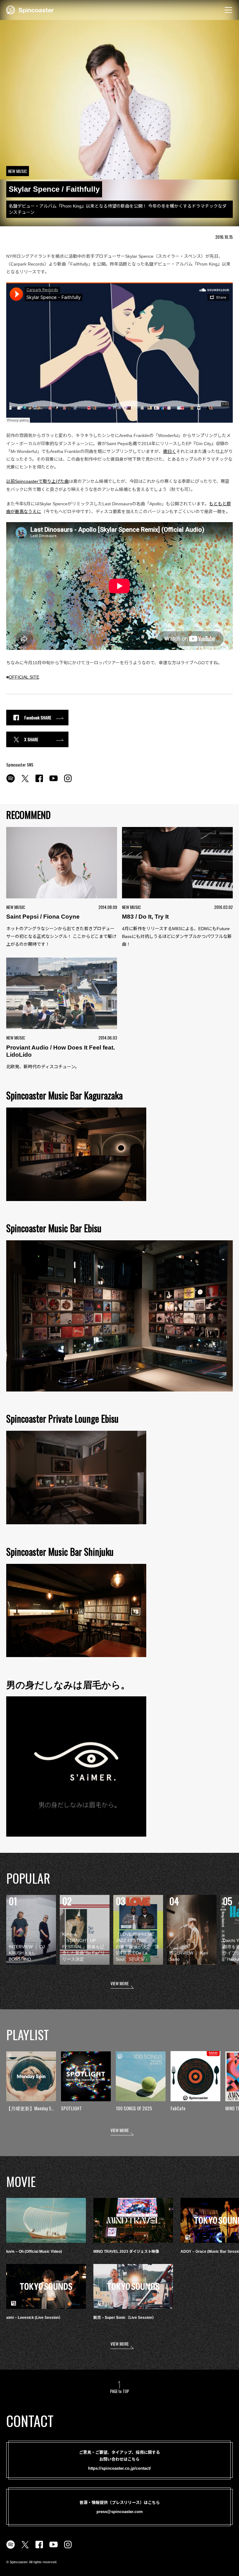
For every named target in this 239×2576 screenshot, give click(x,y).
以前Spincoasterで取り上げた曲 (37, 481)
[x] (25, 782)
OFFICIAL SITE (24, 677)
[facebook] (39, 782)
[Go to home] (30, 9)
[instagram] (68, 782)
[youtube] (54, 782)
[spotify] (11, 782)
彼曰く (170, 451)
